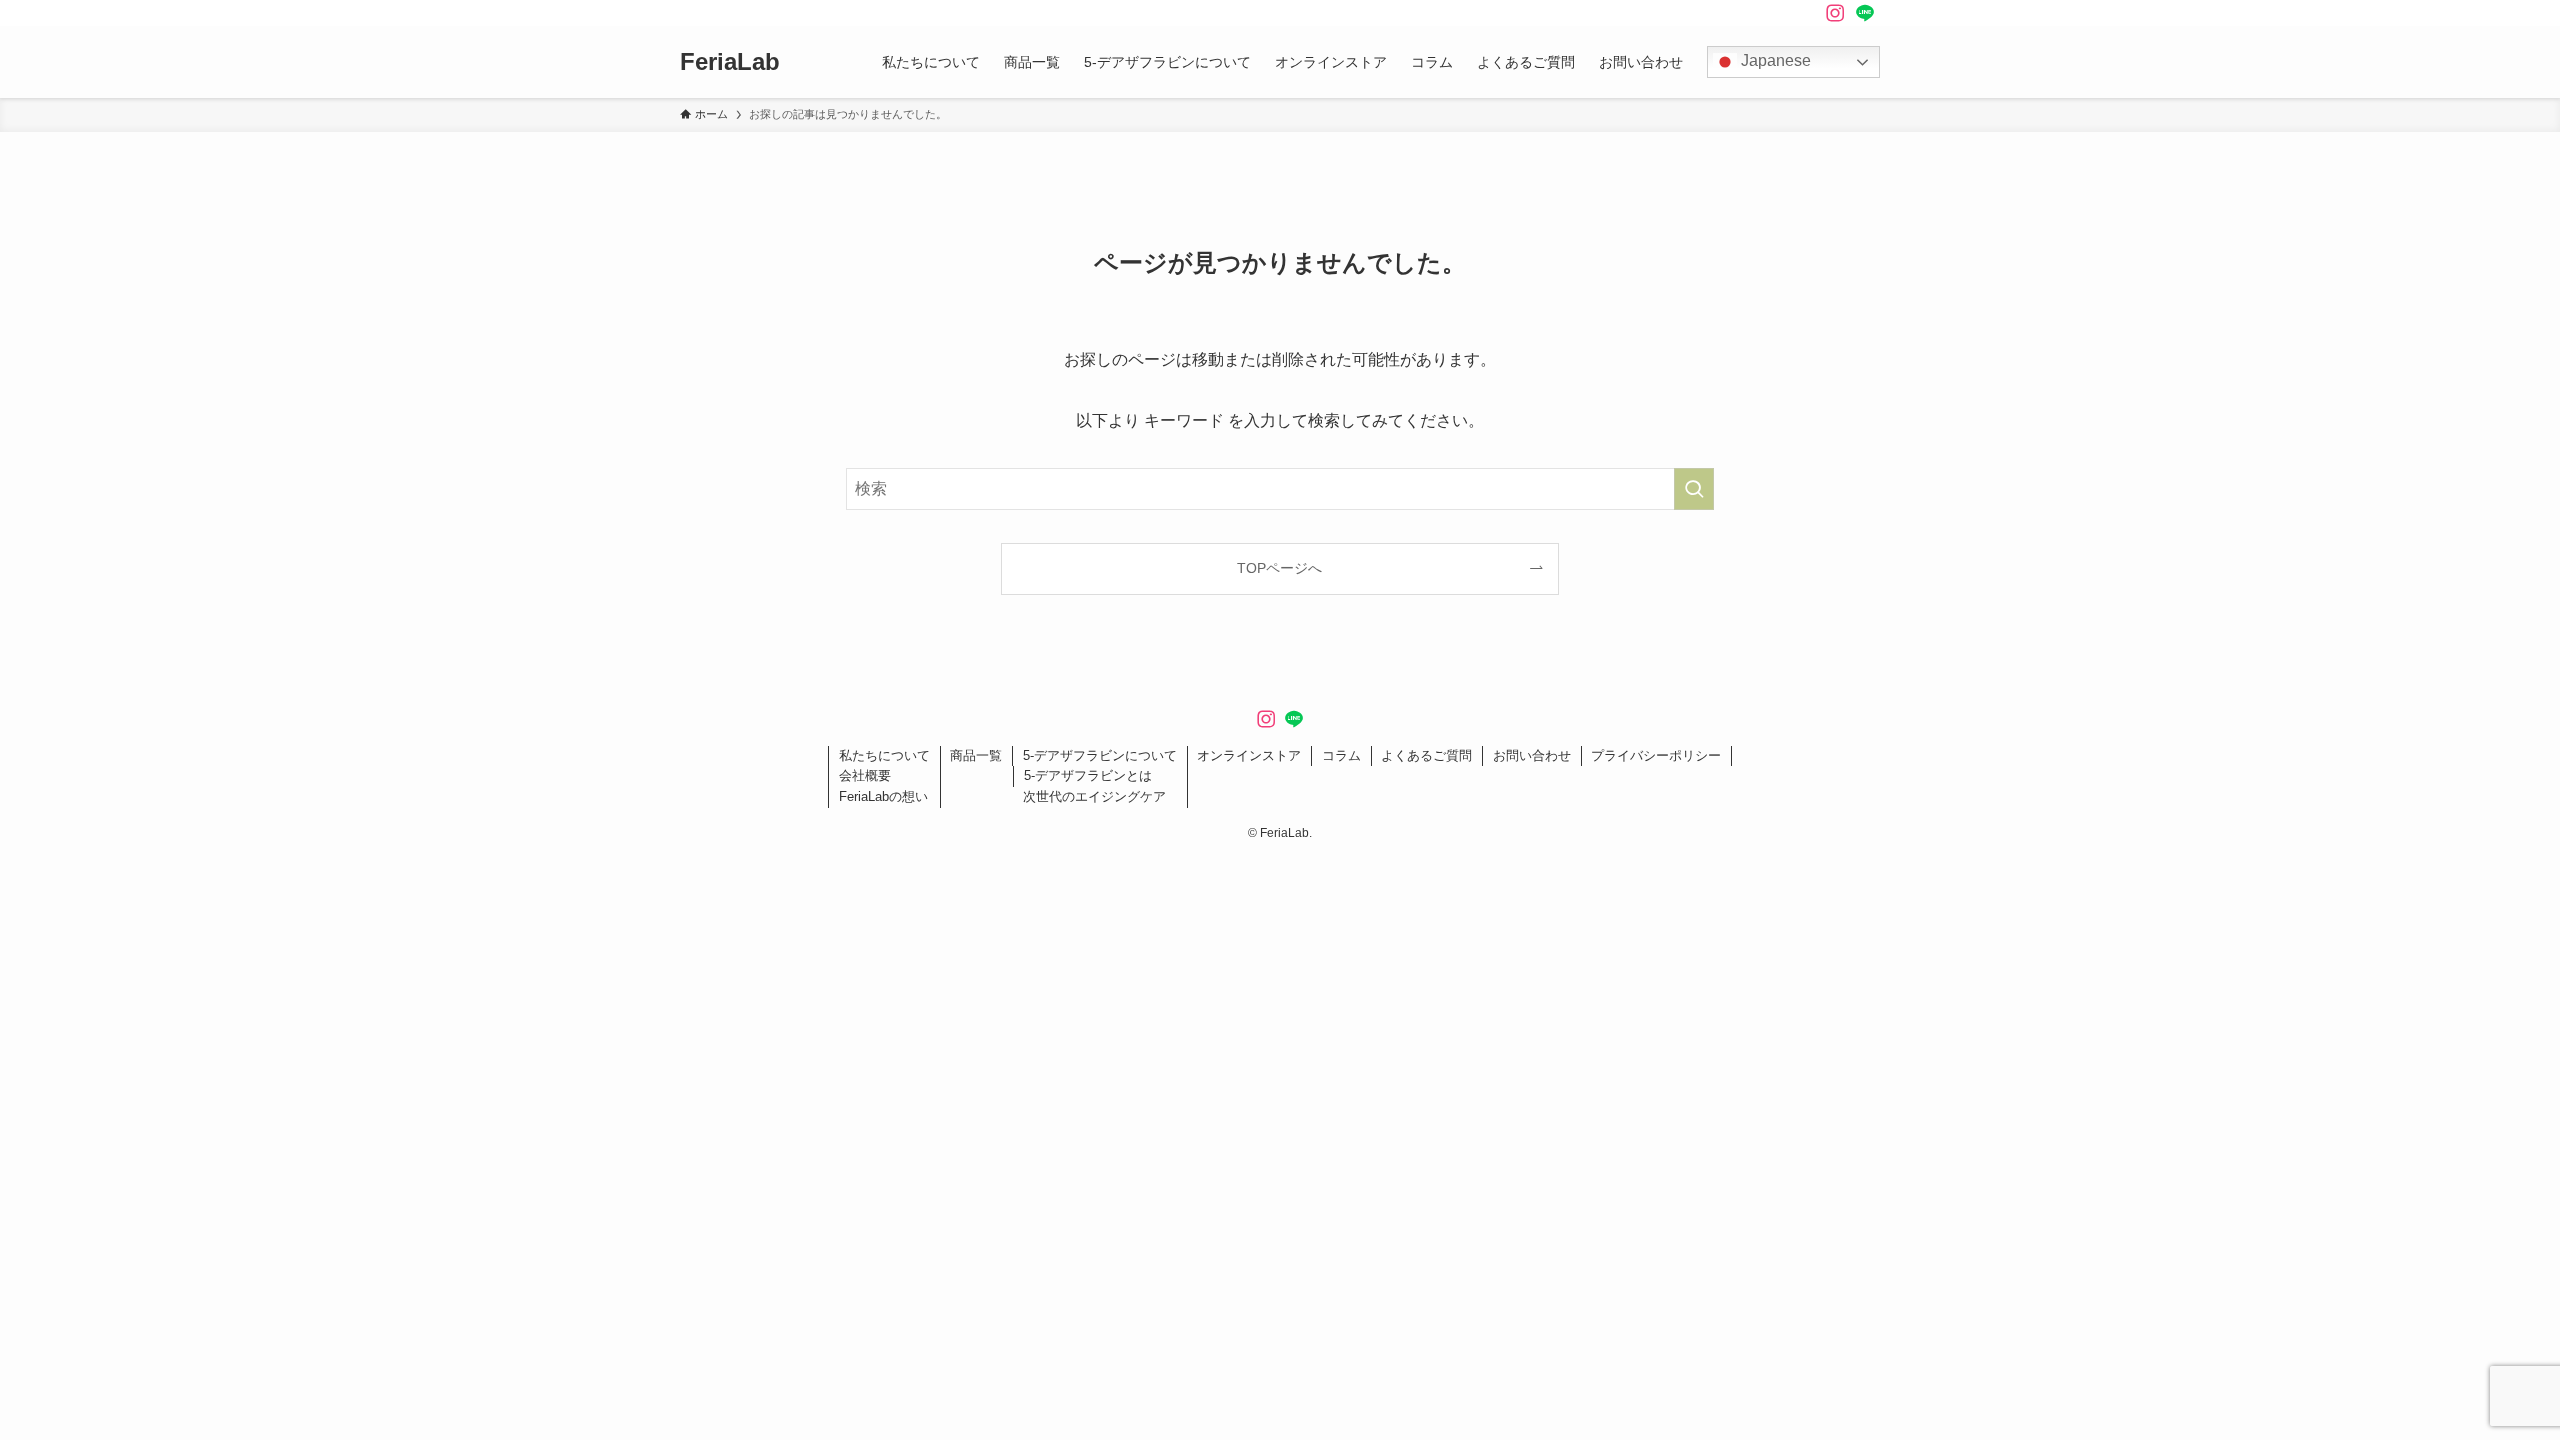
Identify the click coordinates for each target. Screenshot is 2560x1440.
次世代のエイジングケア (1094, 796)
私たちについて (884, 755)
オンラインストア (1249, 755)
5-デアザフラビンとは (1088, 775)
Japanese (1774, 60)
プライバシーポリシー (1656, 755)
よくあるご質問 (1426, 755)
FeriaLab (730, 62)
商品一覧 (976, 755)
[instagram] (1835, 13)
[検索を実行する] (1694, 489)
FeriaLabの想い (883, 796)
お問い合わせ (1532, 755)
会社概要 (865, 775)
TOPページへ (1279, 568)
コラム (1341, 755)
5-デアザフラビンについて (1100, 755)
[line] (1865, 13)
